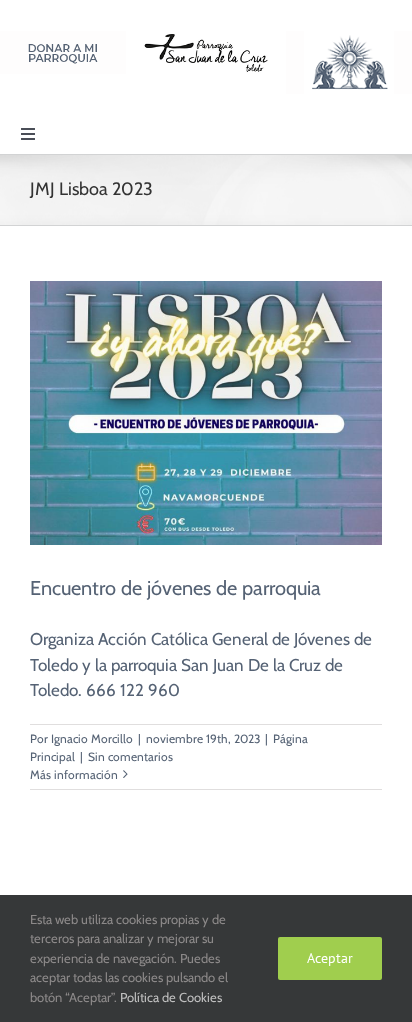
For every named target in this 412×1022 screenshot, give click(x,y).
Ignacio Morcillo (92, 738)
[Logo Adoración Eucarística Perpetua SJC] (349, 39)
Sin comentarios (130, 756)
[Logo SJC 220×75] (206, 39)
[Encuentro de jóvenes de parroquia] (206, 413)
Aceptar (330, 958)
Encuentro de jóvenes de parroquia (175, 588)
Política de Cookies (171, 997)
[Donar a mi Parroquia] (63, 39)
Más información (74, 774)
